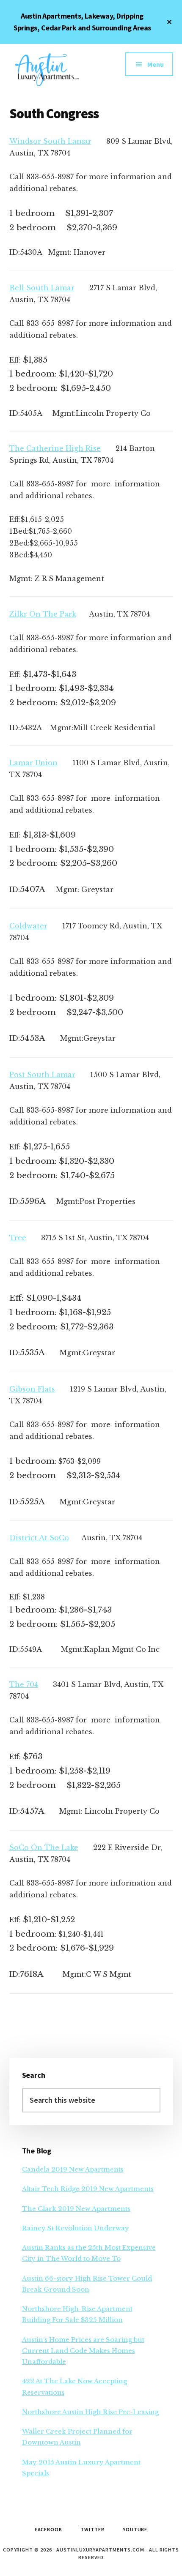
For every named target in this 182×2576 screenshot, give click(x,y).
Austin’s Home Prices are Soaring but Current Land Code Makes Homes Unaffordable (83, 2351)
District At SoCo (39, 1538)
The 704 (24, 1684)
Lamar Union (33, 763)
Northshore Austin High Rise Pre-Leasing (90, 2412)
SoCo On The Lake (44, 1847)
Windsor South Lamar (50, 141)
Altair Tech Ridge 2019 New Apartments (88, 2189)
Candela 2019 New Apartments (73, 2169)
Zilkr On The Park (43, 614)
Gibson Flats (32, 1389)
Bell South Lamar (42, 288)
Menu (156, 64)
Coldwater (28, 926)
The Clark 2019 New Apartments (76, 2209)
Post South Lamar (42, 1075)
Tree (18, 1238)
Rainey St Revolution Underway (76, 2228)
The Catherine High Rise (55, 448)
